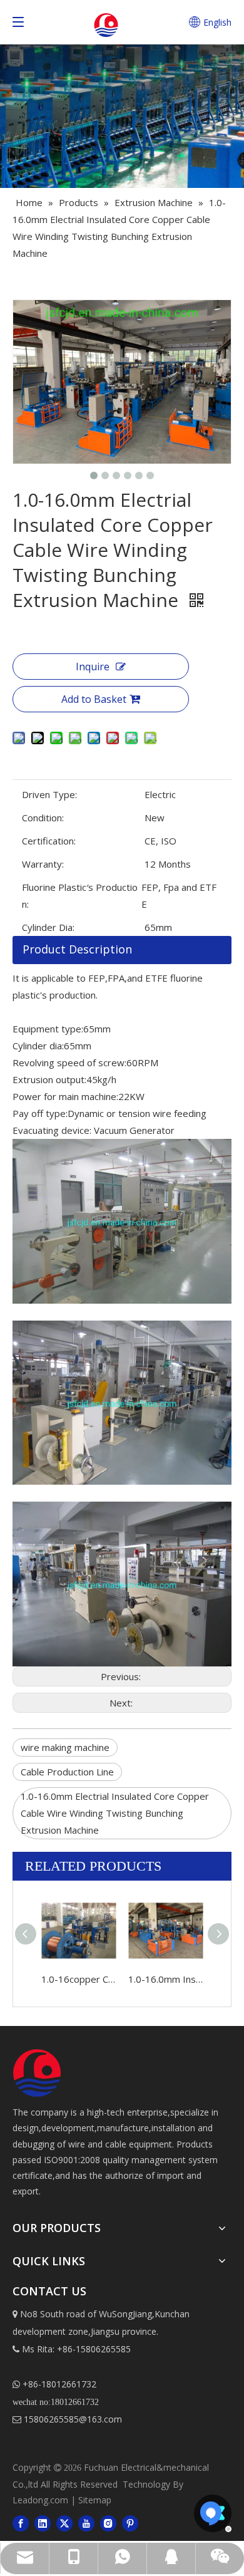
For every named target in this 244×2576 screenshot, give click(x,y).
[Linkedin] (43, 2523)
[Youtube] (86, 2523)
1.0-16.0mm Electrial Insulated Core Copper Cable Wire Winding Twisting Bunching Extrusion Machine (115, 1813)
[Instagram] (108, 2523)
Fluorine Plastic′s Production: (80, 896)
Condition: (43, 818)
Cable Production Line (67, 1772)
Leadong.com (40, 2500)
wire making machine (65, 1747)
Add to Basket (94, 699)
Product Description (77, 949)
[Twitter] (64, 2523)
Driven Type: (49, 794)
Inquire (93, 667)
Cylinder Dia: (48, 927)
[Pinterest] (130, 2523)
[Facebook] (21, 2523)
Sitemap (95, 2500)
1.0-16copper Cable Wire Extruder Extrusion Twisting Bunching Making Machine (79, 1979)
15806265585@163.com (67, 2419)
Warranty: (43, 864)
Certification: (49, 841)
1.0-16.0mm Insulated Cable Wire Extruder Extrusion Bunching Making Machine (165, 1979)
